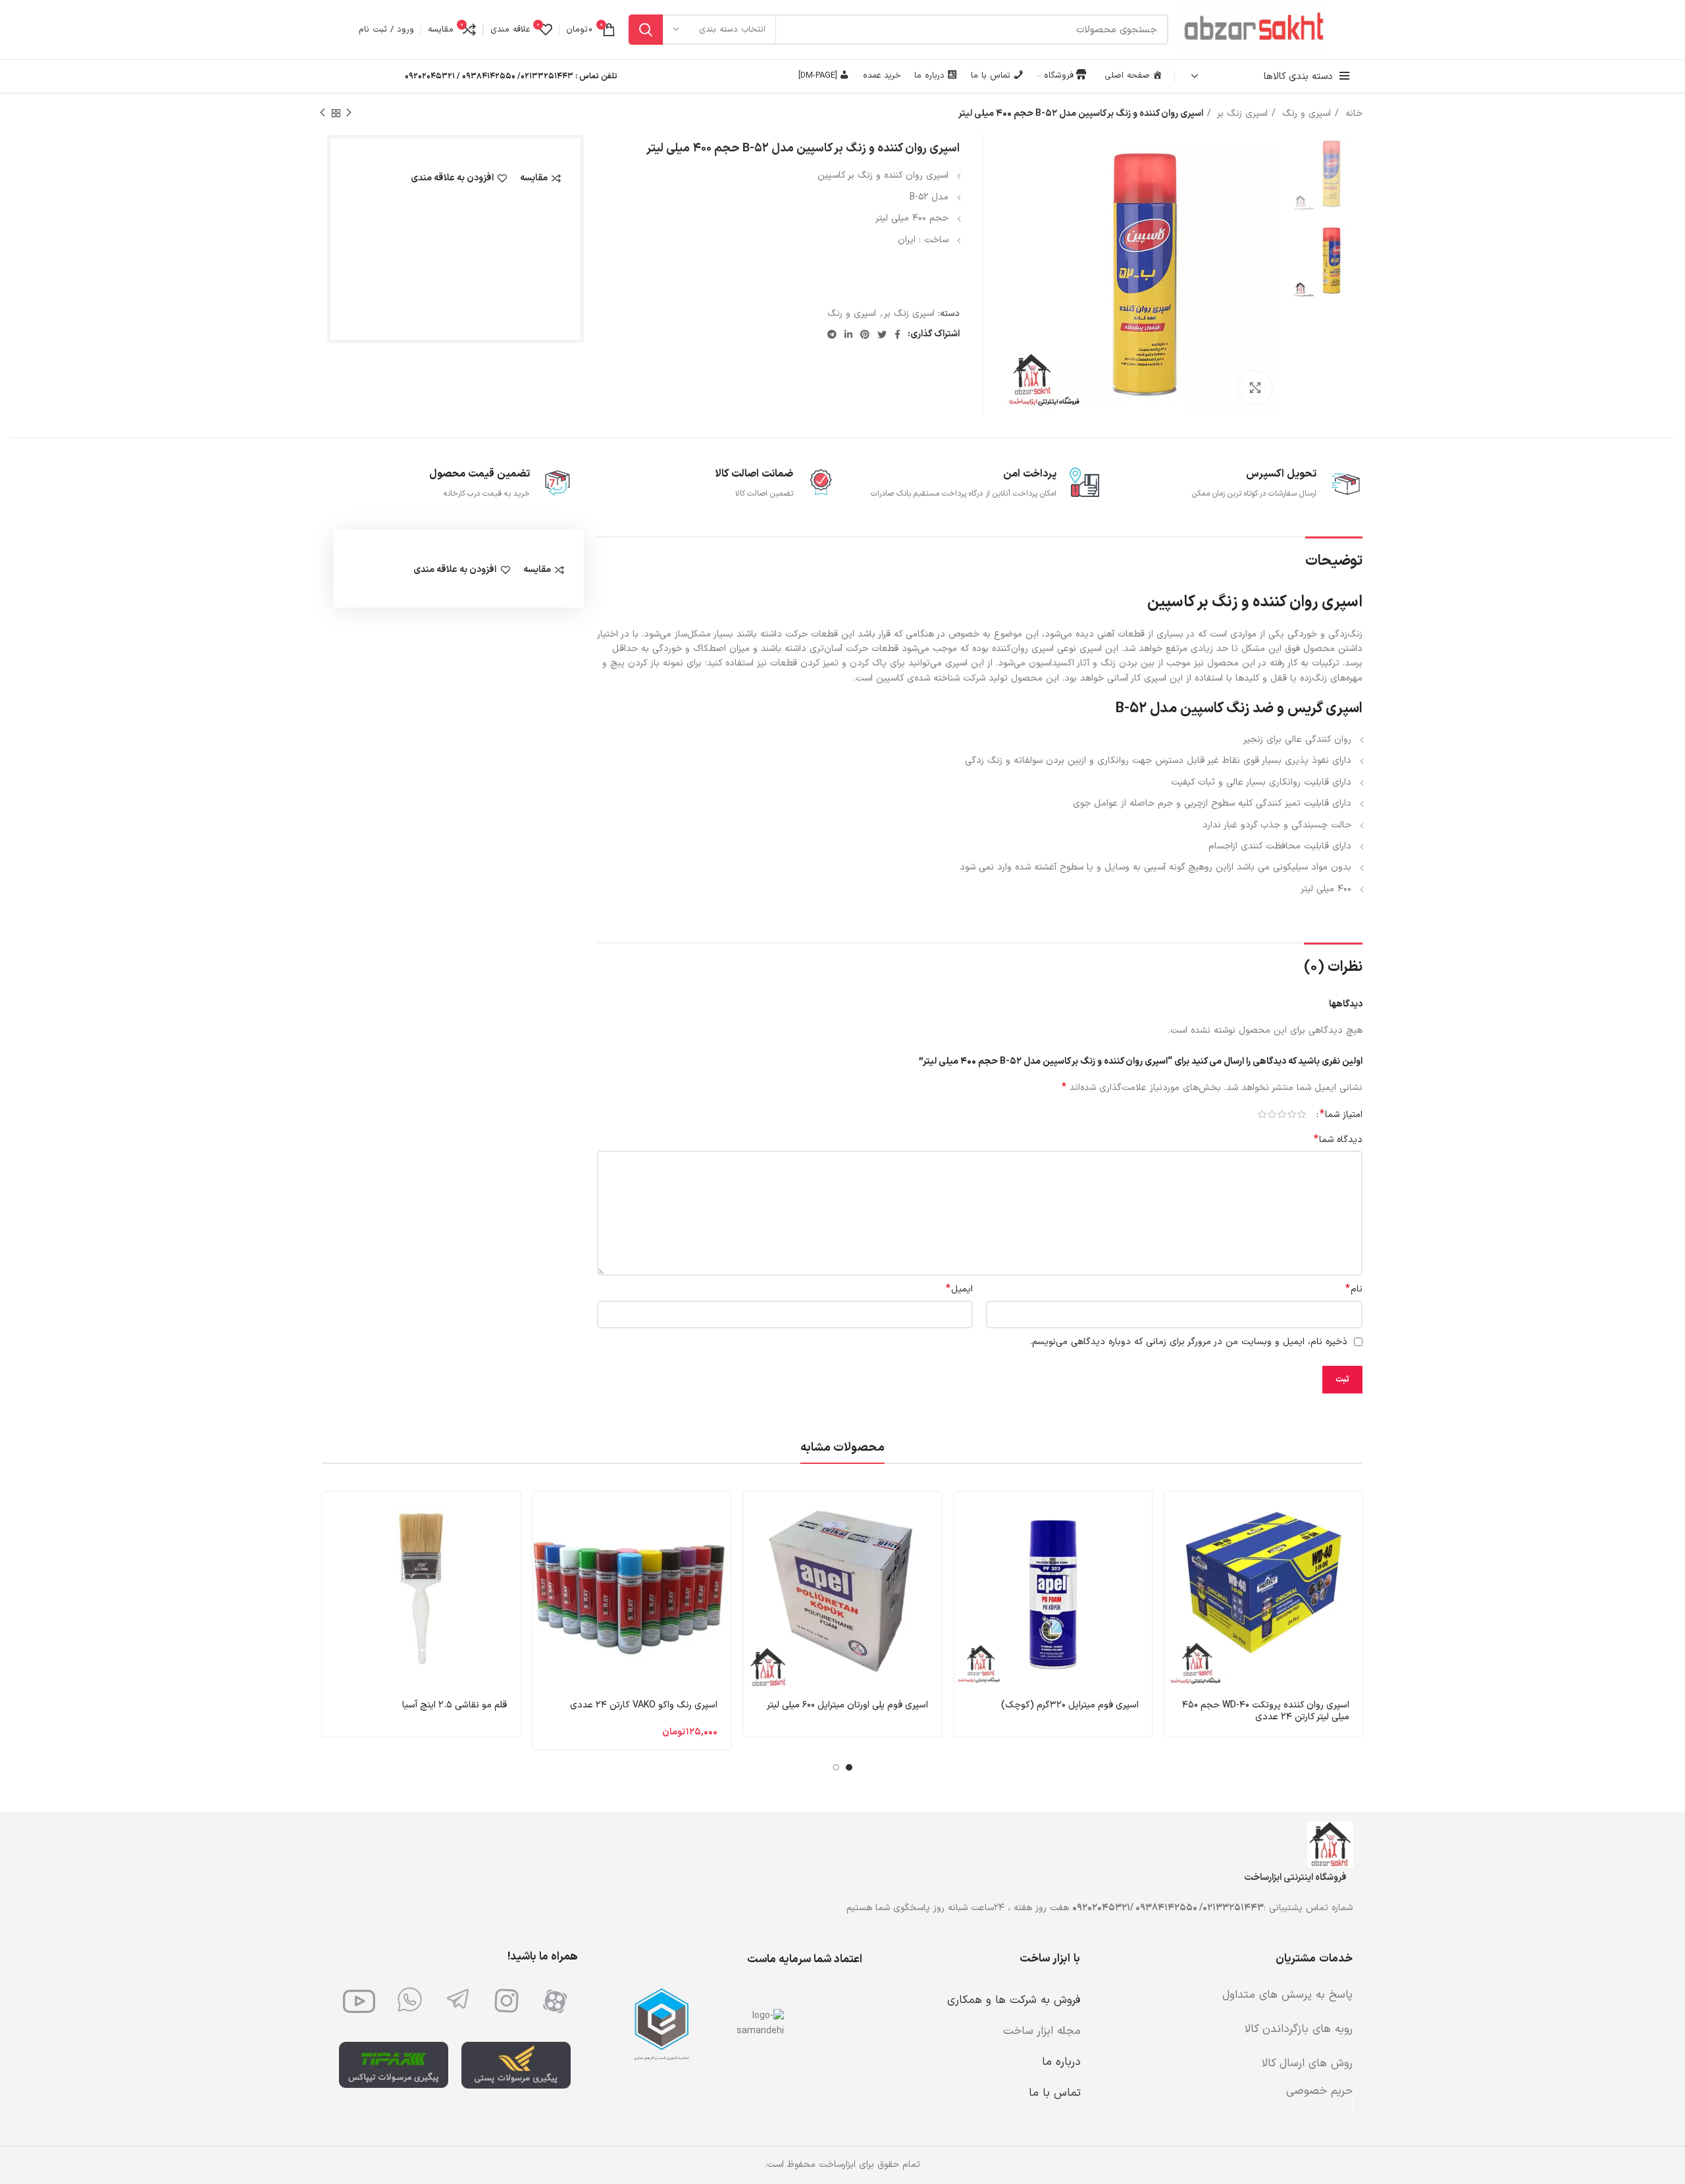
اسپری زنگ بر (1241, 114)
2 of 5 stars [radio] (1292, 1114)
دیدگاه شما (1338, 1140)
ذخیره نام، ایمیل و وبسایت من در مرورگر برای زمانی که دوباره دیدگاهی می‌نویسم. (1189, 1342)
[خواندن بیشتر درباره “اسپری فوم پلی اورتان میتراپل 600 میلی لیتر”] (754, 1514)
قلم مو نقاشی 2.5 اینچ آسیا (454, 1705)
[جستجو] (646, 30)
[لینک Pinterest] (865, 334)
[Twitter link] (882, 334)
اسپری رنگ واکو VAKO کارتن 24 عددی (644, 1705)
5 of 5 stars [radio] (1262, 1114)
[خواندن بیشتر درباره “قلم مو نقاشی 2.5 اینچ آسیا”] (332, 1514)
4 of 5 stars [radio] (1272, 1114)
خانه (1352, 114)
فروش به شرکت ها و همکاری (1014, 2000)
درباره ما (1061, 2062)
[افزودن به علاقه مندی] (1175, 1602)
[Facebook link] (897, 334)
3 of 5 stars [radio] (1282, 1114)
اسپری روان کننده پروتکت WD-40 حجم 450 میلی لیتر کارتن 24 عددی (1266, 1711)
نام (1354, 1289)
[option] (1330, 174)
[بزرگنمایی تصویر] (1255, 388)
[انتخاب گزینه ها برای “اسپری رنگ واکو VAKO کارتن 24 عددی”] (543, 1514)
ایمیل (959, 1289)
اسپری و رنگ (1305, 114)
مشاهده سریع (1175, 1543)
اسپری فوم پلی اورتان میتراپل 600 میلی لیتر (847, 1705)
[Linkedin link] (848, 334)
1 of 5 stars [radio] (1302, 1114)
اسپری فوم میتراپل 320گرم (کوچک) (1070, 1705)
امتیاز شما (1341, 1114)
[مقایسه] (1175, 1573)
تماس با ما (1055, 2093)
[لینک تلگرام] (832, 334)
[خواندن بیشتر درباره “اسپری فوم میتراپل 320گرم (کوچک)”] (964, 1514)
